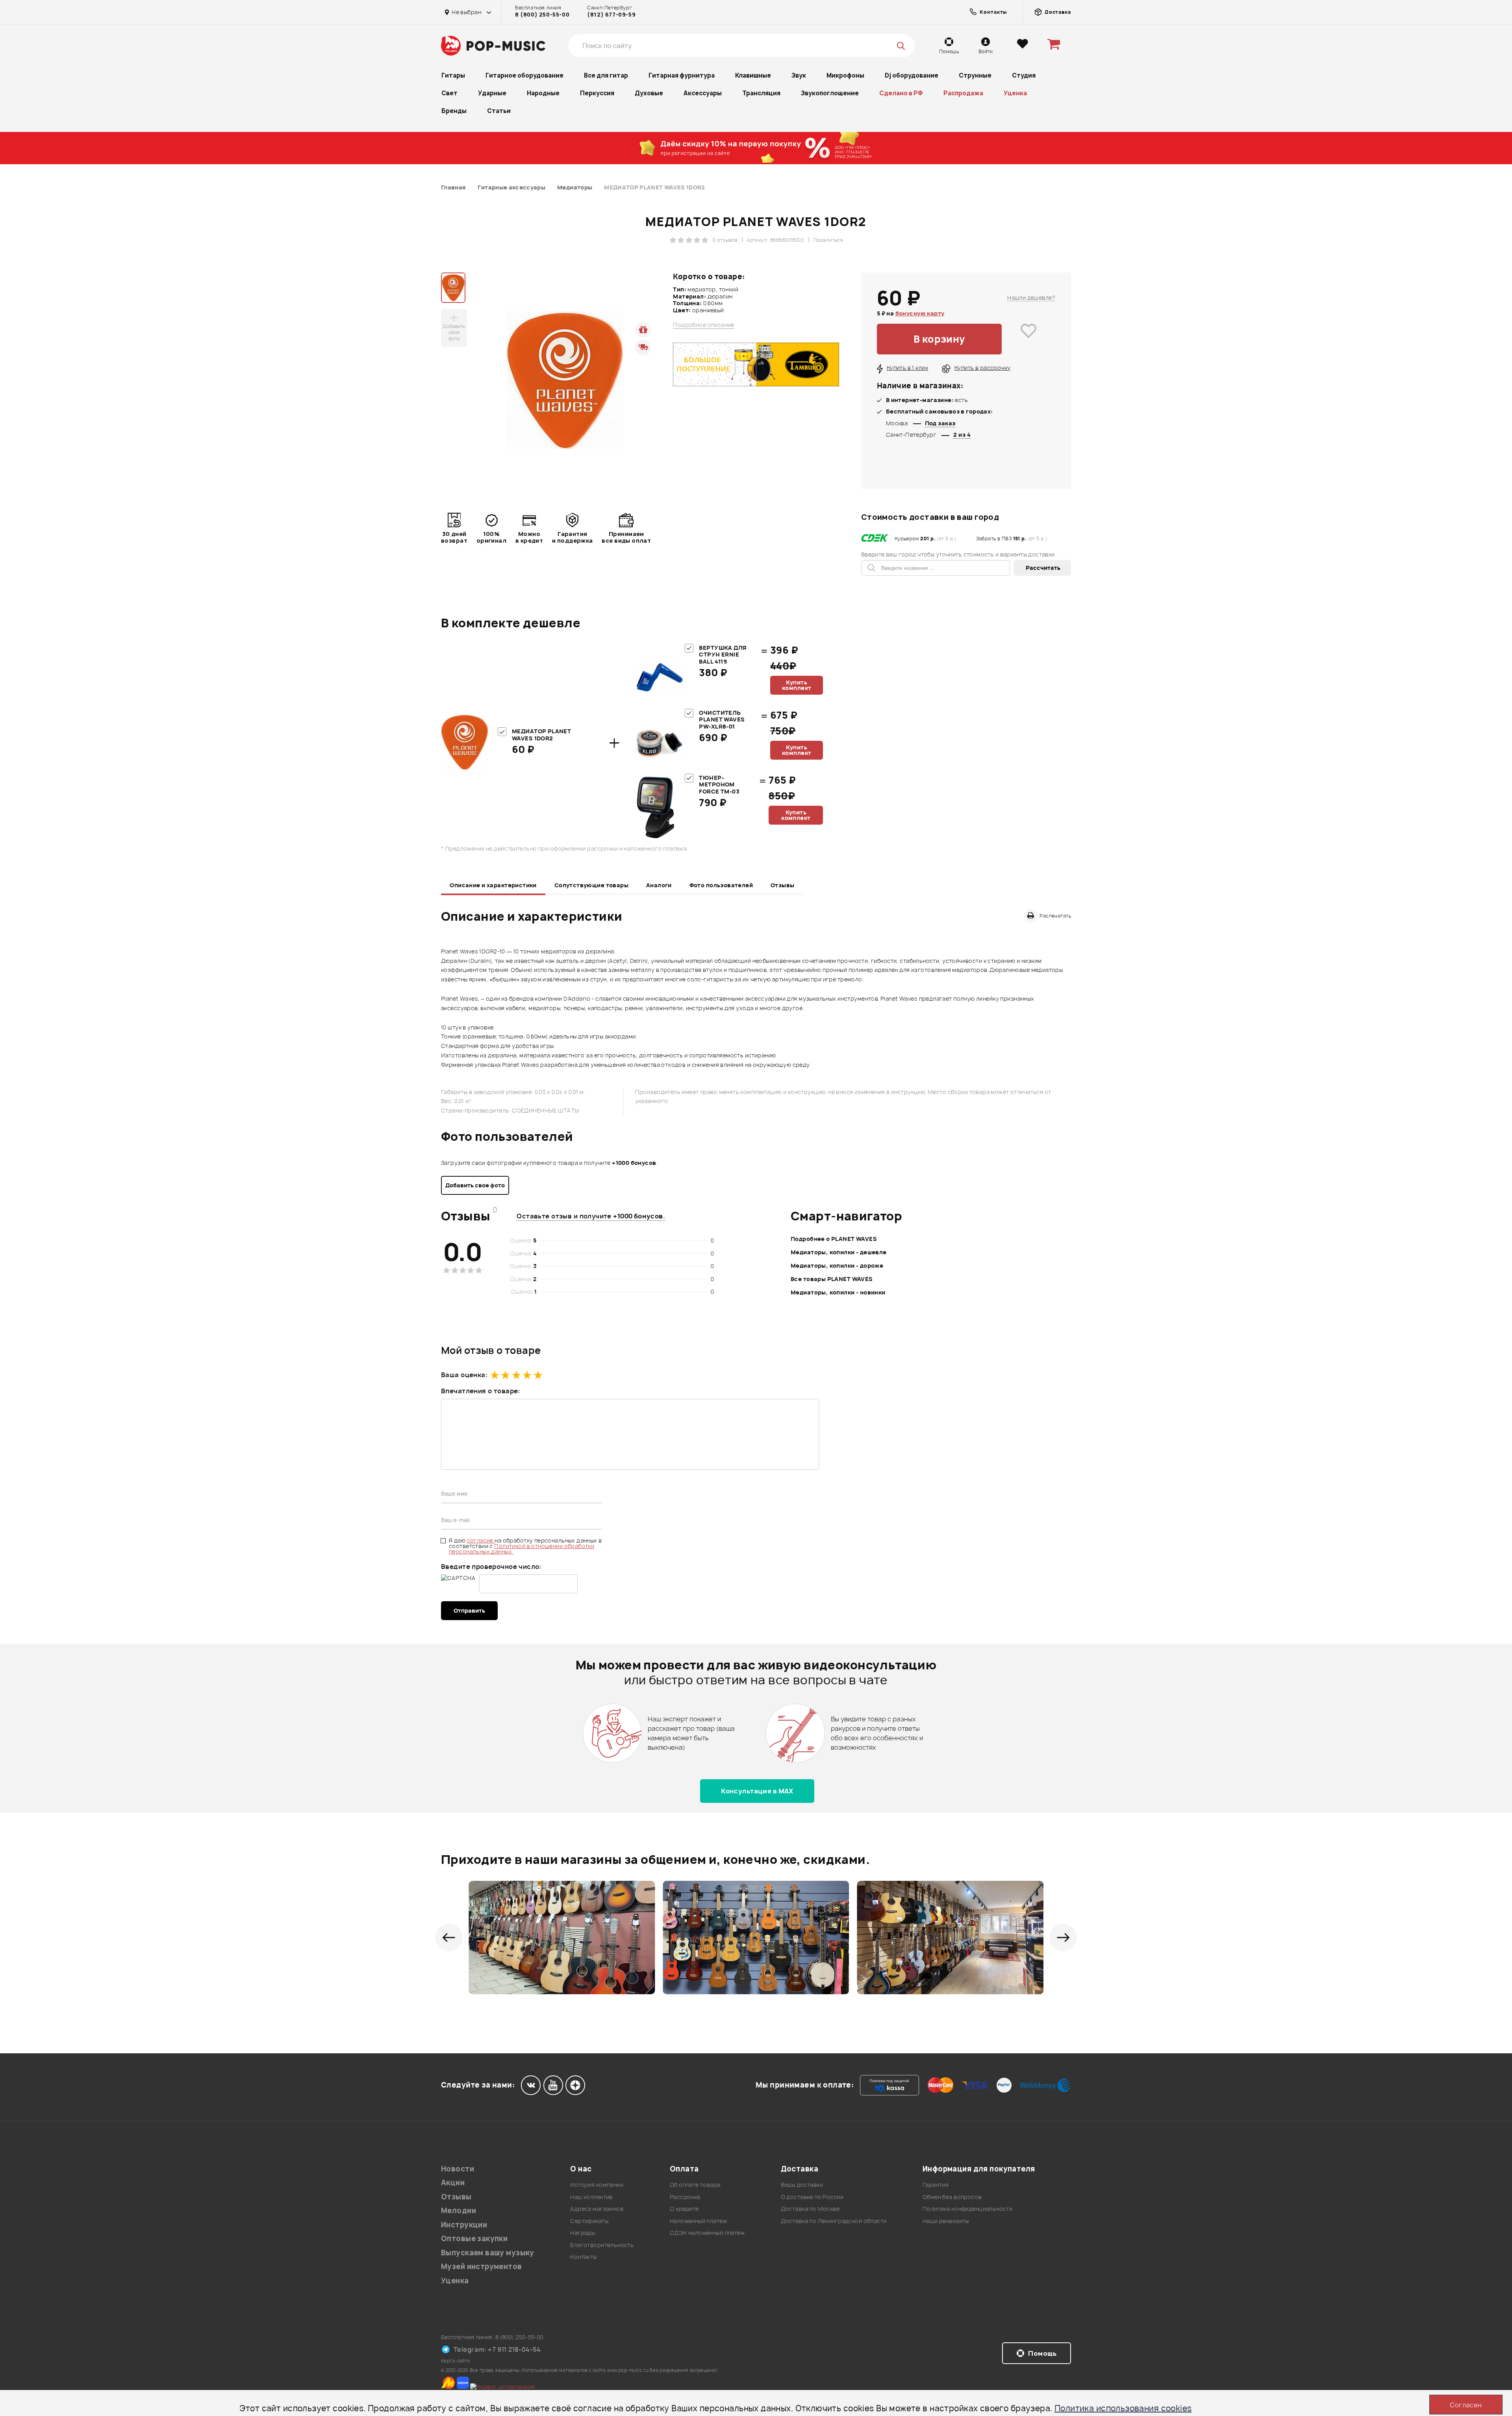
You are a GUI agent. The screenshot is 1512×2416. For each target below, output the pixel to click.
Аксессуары (703, 93)
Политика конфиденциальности (967, 2209)
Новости (458, 2169)
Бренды (454, 111)
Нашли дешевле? (1031, 298)
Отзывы (783, 885)
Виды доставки (802, 2185)
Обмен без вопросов (952, 2197)
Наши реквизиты (946, 2221)
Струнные (975, 75)
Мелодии (459, 2211)
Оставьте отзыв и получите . (591, 1216)
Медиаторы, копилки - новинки (838, 1292)
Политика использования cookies (1123, 2408)
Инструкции (464, 2225)
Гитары (453, 75)
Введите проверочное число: (491, 1567)
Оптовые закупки (474, 2239)
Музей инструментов (482, 2267)
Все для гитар (606, 75)
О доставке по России (812, 2197)
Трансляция (761, 93)
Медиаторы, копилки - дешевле (839, 1252)
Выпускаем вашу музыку (488, 2253)
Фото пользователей (721, 885)
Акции (453, 2183)
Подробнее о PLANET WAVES (834, 1239)
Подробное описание (704, 325)
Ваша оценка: (464, 1375)
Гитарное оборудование (524, 75)
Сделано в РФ (901, 93)
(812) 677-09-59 (611, 15)
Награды (583, 2233)
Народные (543, 93)
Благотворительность (602, 2245)
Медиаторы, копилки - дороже (837, 1265)
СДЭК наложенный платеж (707, 2233)
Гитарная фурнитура (682, 75)
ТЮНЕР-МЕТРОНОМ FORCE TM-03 (719, 784)
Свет (449, 93)
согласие (481, 1540)
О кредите (684, 2209)
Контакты (583, 2257)
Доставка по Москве (810, 2209)
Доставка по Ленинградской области (834, 2221)
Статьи (499, 111)
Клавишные (753, 75)
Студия (1024, 75)
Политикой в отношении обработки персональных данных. (522, 1549)
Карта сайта (456, 2361)
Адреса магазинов (597, 2209)
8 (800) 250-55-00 (542, 15)
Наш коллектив (591, 2197)
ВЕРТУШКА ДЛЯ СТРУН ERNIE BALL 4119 (723, 655)
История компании (597, 2185)
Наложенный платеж (698, 2221)
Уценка (1015, 93)
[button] (449, 1938)
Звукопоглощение (830, 93)
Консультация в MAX (757, 1791)
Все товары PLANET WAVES (832, 1279)
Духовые (649, 93)
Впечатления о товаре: (481, 1391)
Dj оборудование (912, 75)
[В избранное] (1028, 339)
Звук (799, 75)
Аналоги (659, 885)
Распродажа (963, 93)
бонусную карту (920, 313)
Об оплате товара (695, 2185)
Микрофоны (845, 75)
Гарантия (936, 2185)
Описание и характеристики (493, 885)
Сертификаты (589, 2221)
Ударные (492, 93)
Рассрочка (685, 2197)
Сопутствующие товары (591, 885)
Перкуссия (597, 93)
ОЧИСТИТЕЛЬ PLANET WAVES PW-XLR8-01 (722, 719)
